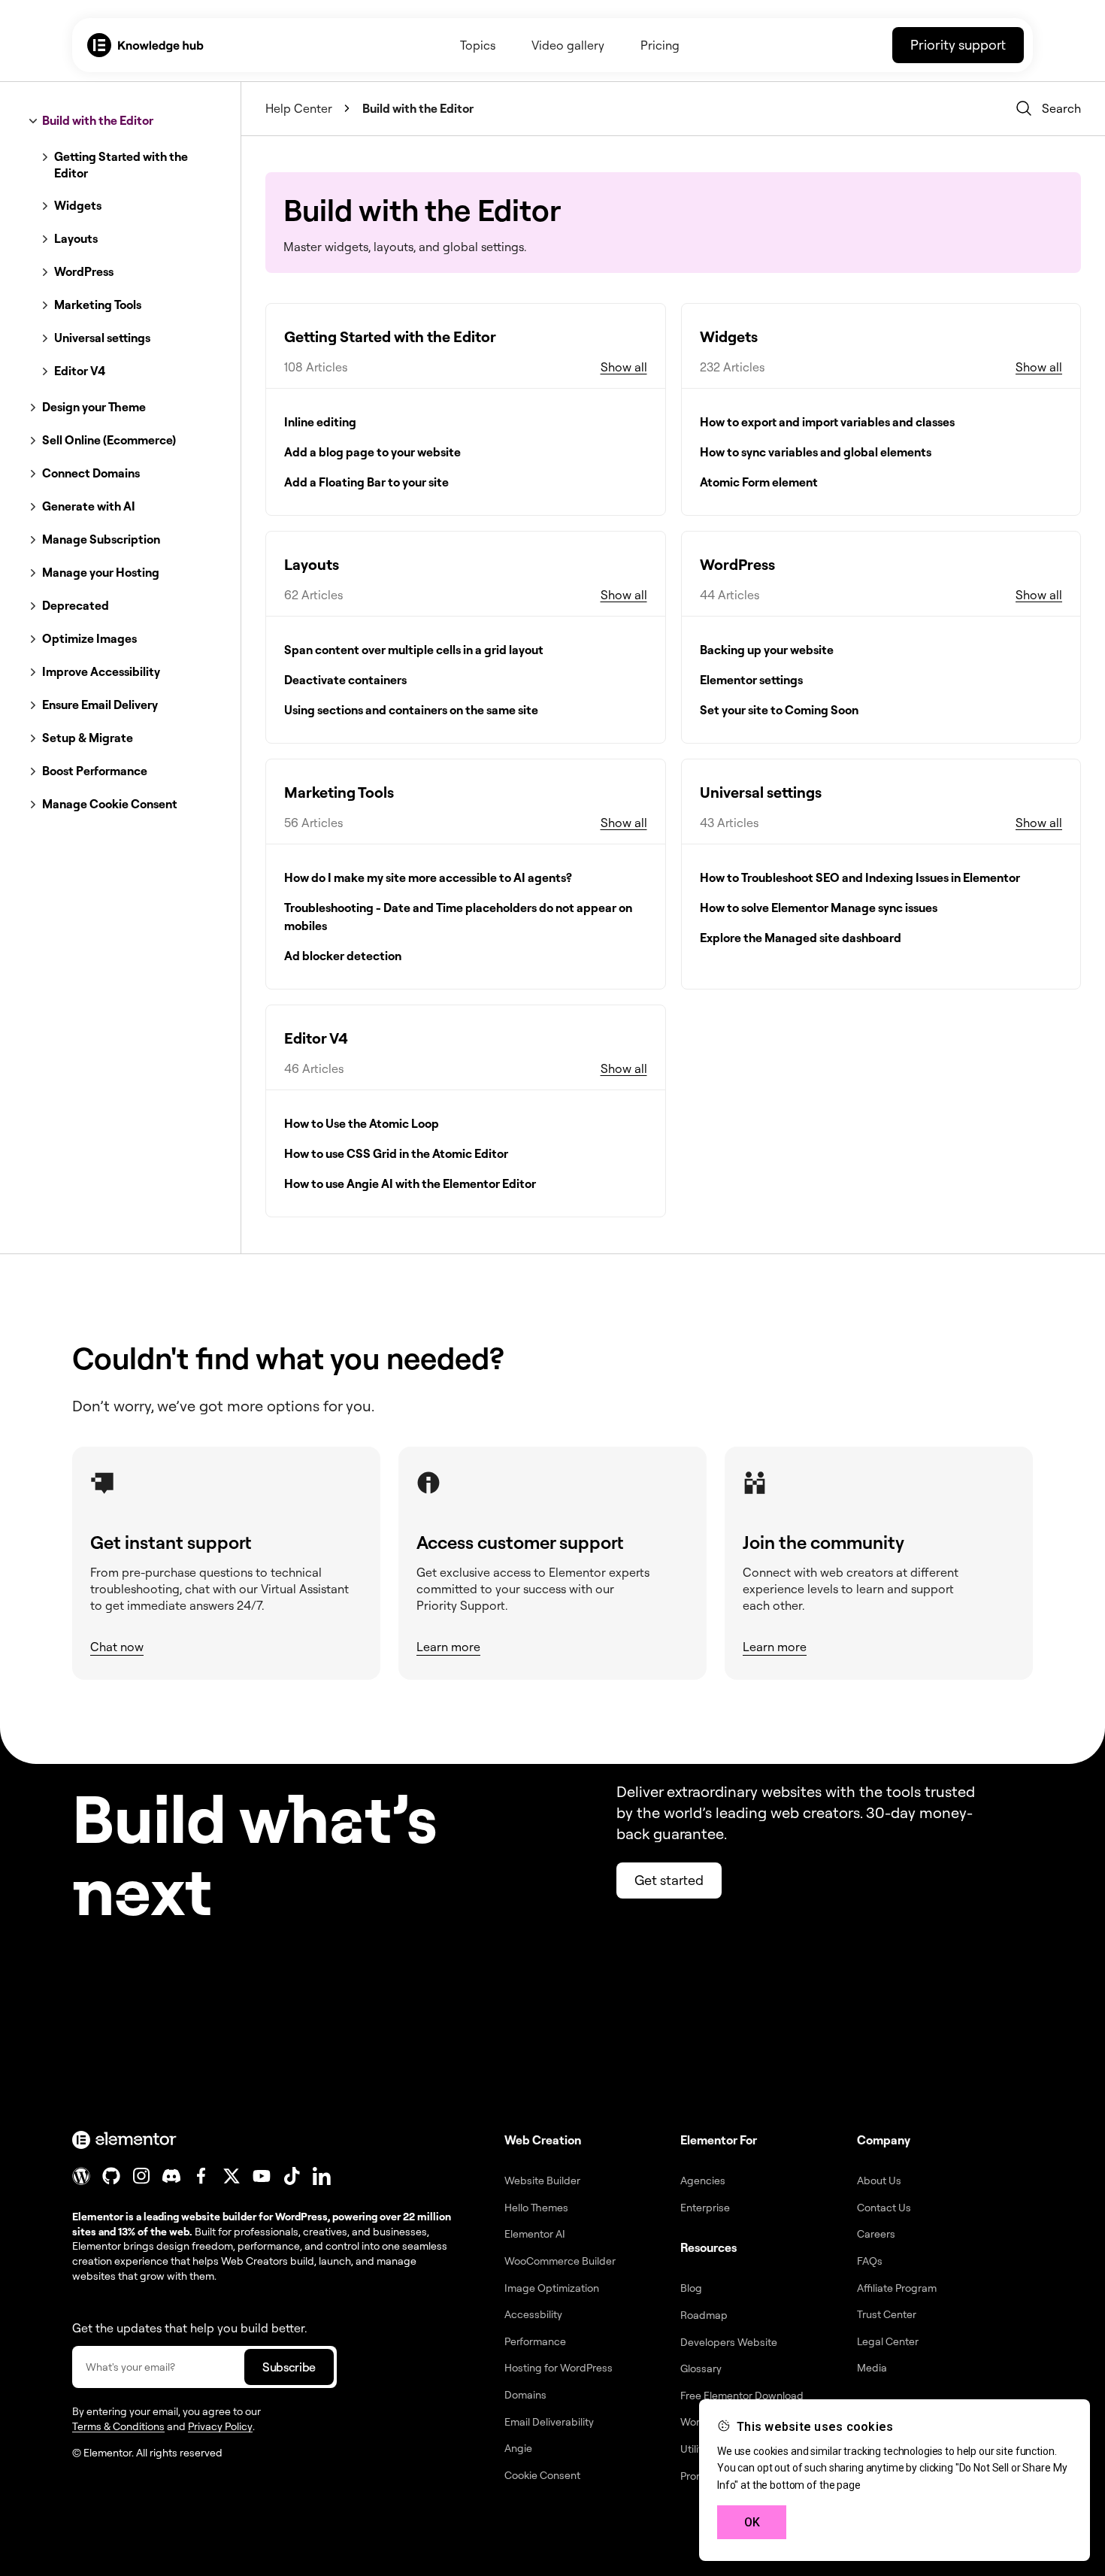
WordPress (84, 271)
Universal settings (102, 338)
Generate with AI (89, 506)
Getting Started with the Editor (121, 165)
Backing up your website (767, 650)
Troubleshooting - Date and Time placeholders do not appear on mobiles (458, 917)
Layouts (76, 238)
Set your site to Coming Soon (779, 710)
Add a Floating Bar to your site (366, 482)
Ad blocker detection (343, 956)
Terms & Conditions (118, 2426)
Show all (624, 367)
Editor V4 (80, 371)
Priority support (958, 44)
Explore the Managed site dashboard (801, 938)
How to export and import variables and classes (827, 422)
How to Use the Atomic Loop (362, 1123)
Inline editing (320, 422)
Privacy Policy (220, 2426)
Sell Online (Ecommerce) (109, 440)
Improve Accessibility (101, 671)
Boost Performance (95, 771)
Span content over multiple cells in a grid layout (414, 650)
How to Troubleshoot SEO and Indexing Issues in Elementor (860, 877)
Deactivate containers (345, 680)
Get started (669, 1880)
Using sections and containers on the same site (411, 710)
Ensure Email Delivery (100, 705)
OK (752, 2522)
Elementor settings (751, 680)
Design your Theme (94, 407)
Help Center (299, 108)
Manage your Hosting (101, 572)
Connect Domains (91, 473)
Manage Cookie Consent (110, 804)
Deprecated (76, 605)
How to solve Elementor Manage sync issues (819, 908)
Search (1061, 108)
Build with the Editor (98, 120)
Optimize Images (89, 638)
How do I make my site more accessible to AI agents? (428, 877)
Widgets (78, 205)
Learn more (448, 1647)
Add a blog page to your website (372, 452)
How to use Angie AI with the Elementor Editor (410, 1183)
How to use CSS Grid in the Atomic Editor (396, 1153)
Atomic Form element (759, 482)
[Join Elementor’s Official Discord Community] (171, 2176)
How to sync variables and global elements (816, 452)
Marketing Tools (98, 305)
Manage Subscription (101, 539)
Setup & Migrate (88, 738)
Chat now (117, 1647)
